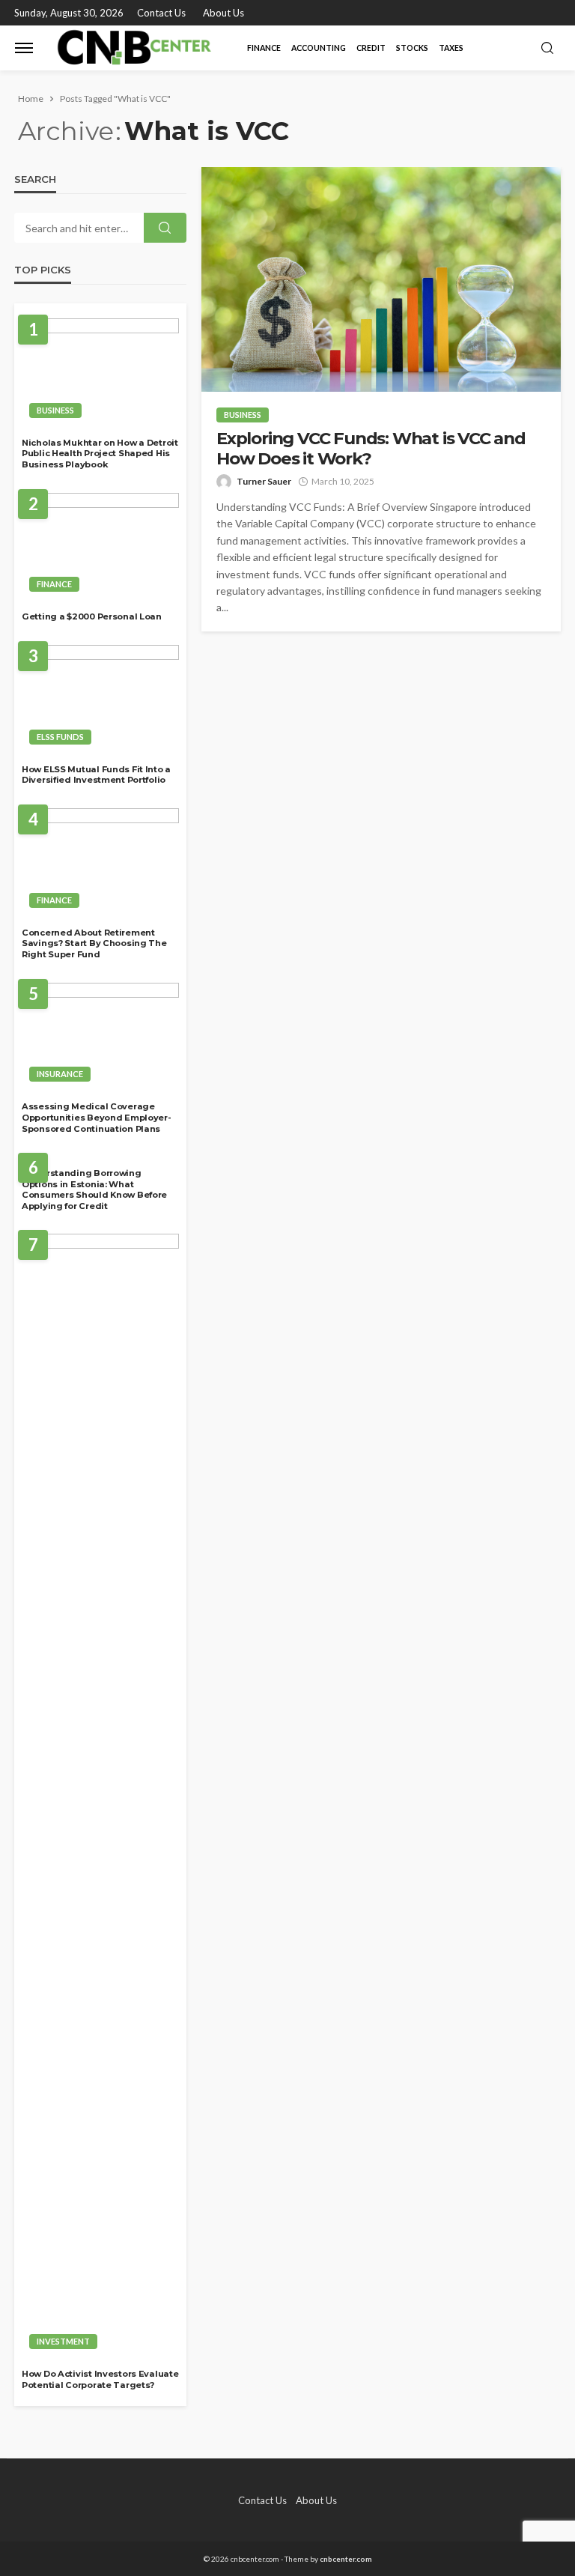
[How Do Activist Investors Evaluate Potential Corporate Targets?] (100, 1795)
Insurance (60, 1074)
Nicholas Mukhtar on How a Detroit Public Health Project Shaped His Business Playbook (100, 454)
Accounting (319, 48)
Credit (371, 48)
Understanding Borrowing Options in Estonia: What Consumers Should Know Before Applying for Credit (94, 1189)
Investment (63, 2341)
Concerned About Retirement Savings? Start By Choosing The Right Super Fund (94, 943)
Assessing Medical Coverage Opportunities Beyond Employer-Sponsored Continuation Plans (97, 1117)
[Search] (547, 49)
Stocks (412, 48)
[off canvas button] (24, 48)
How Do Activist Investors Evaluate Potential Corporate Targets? (100, 2379)
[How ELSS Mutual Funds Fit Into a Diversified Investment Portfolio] (100, 699)
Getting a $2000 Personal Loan (92, 616)
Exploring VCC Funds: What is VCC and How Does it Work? (371, 449)
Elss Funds (60, 737)
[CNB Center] (137, 48)
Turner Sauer (264, 481)
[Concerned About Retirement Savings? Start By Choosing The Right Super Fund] (100, 862)
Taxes (451, 48)
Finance (264, 48)
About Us (223, 13)
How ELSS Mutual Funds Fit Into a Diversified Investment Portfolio (96, 775)
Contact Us (161, 13)
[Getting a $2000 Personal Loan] (100, 547)
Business (243, 415)
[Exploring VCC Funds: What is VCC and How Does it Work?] (381, 279)
